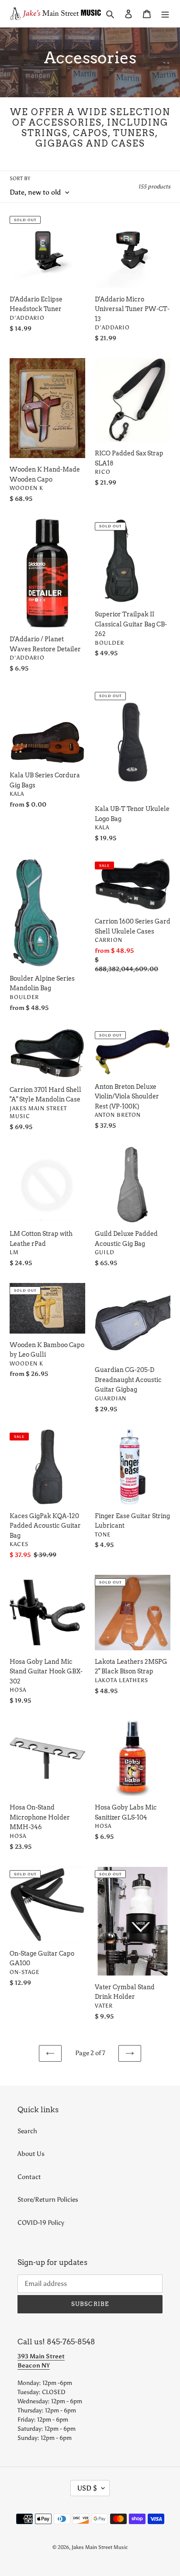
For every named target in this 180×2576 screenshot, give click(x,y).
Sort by (20, 178)
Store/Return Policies (48, 2200)
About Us (31, 2154)
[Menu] (165, 14)
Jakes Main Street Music (100, 2547)
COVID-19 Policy (41, 2223)
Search (27, 2131)
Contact (29, 2177)
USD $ (87, 2488)
